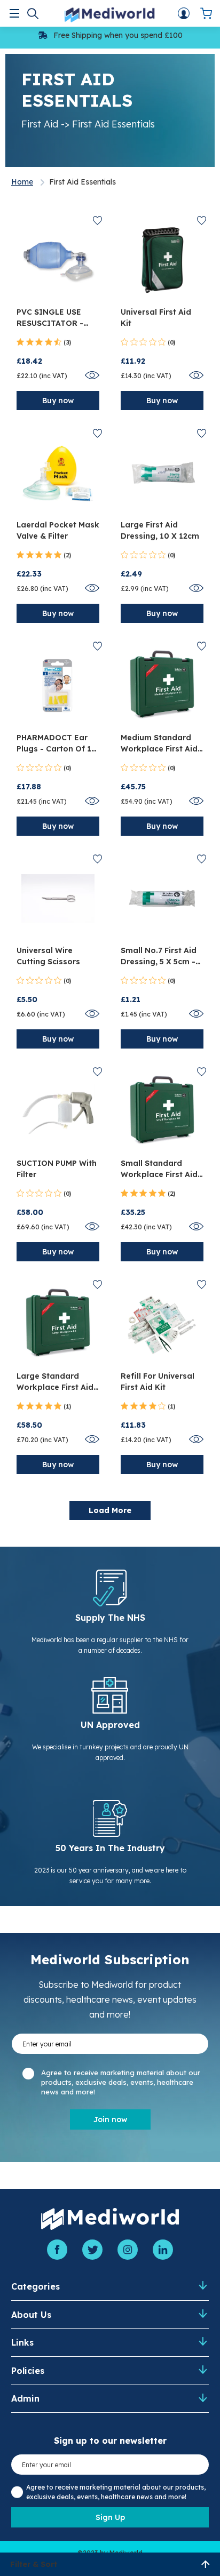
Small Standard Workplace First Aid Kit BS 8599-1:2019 (159, 1169)
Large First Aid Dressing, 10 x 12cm (160, 530)
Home (22, 182)
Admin (25, 2398)
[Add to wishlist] (97, 221)
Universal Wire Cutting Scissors (48, 956)
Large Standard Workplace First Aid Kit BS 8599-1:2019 (55, 1382)
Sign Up (110, 2517)
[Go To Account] (184, 13)
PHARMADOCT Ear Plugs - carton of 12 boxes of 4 (56, 744)
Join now (110, 2119)
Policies (28, 2371)
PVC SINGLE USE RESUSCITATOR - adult (50, 318)
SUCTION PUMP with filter (57, 1169)
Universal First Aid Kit (156, 318)
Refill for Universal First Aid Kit (158, 1382)
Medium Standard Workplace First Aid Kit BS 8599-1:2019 (159, 744)
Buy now (58, 401)
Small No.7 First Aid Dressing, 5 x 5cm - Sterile (159, 957)
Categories (36, 2286)
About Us (31, 2315)
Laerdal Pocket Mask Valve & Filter (58, 530)
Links (22, 2342)
